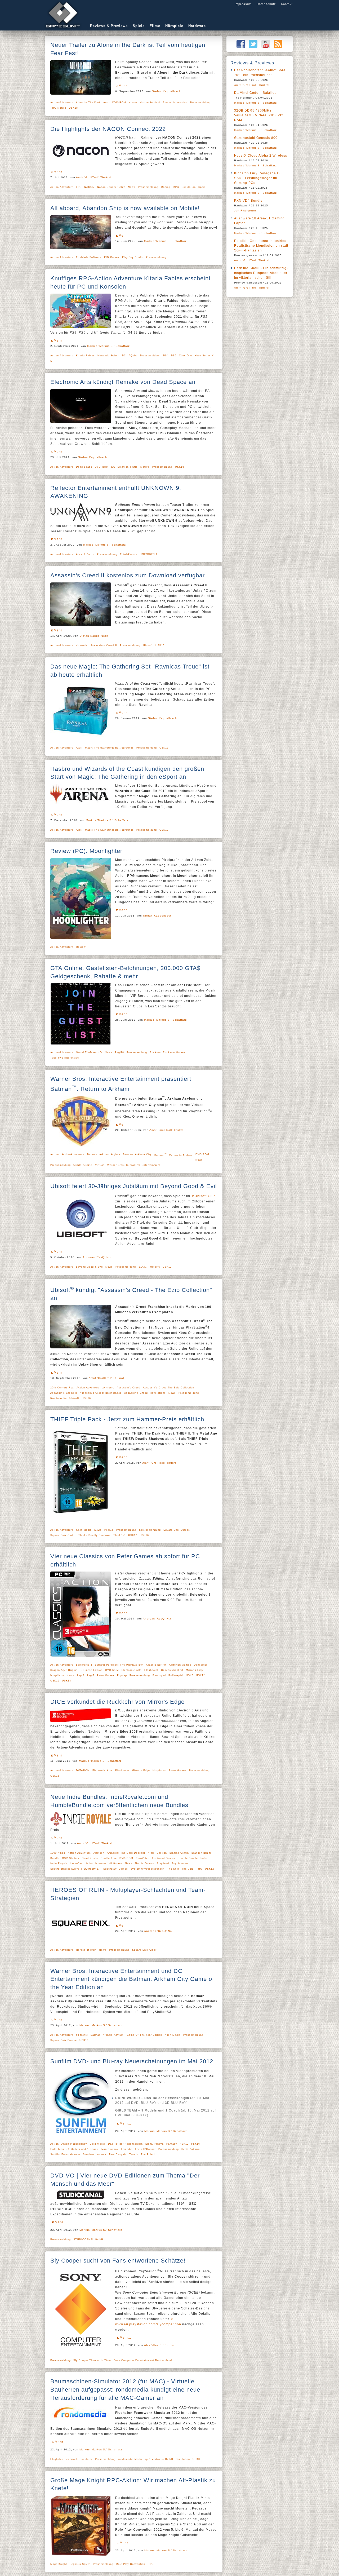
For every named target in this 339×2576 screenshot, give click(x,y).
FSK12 (184, 2144)
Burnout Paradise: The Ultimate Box (119, 1665)
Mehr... (125, 2123)
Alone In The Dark (88, 103)
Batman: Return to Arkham (174, 1155)
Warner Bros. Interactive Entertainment (134, 1165)
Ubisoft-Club (205, 1196)
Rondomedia (59, 1398)
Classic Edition (156, 1665)
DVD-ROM (119, 103)
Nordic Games (145, 1864)
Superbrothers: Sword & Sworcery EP (75, 1869)
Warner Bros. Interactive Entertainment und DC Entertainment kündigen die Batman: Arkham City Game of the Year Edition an (132, 1979)
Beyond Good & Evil (89, 1267)
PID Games (112, 257)
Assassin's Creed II (104, 645)
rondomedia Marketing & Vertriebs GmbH (146, 2459)
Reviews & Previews (109, 26)
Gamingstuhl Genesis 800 (256, 138)
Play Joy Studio (133, 257)
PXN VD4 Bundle (248, 201)
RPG (176, 187)
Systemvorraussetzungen (148, 1869)
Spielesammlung (150, 1530)
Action (55, 1154)
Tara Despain (118, 2154)
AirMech (99, 1853)
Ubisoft (148, 645)
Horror (133, 103)
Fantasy (172, 2144)
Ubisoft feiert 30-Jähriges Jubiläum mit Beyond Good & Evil (134, 1186)
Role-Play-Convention (131, 2564)
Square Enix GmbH (63, 1535)
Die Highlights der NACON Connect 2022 (108, 129)
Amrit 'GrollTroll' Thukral (94, 177)
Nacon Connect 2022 (111, 187)
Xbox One (186, 356)
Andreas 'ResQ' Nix (97, 1257)
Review (81, 947)
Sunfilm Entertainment (65, 2154)
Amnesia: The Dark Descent (126, 1853)
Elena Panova (155, 2144)
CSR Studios (71, 1858)
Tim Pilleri (148, 2154)
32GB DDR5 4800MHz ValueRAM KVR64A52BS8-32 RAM (259, 115)
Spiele (139, 26)
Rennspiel (159, 1675)
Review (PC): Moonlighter (86, 851)
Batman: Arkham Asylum (104, 1154)
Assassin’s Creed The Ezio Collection (169, 1388)
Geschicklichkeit (172, 1670)
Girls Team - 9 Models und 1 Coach (74, 2149)
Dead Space (84, 467)
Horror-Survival (150, 103)
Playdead (163, 1864)
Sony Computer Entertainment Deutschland (143, 2360)
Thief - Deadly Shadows (95, 1535)
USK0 (77, 1165)
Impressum (243, 4)
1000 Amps (58, 1853)
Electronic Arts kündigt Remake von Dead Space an (123, 382)
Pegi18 (119, 1052)
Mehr (123, 86)
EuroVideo (143, 1858)
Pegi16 (109, 1530)
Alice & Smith (85, 554)
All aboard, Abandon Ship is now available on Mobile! (125, 208)
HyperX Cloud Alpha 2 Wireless (261, 156)
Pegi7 (91, 1675)
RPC (151, 2564)
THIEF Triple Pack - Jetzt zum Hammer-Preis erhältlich (127, 1419)
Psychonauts (180, 1864)
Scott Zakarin (191, 2149)
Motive (145, 467)
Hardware (197, 26)
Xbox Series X (204, 356)
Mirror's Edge (195, 1670)
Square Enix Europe (177, 1530)
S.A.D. (143, 1267)
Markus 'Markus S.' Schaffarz (165, 241)
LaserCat (76, 1864)
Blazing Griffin (179, 1853)
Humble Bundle (188, 1858)
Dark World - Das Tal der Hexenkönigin (116, 2144)
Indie (204, 1858)
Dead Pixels (90, 1858)
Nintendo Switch (108, 356)
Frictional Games (164, 1858)
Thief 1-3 (119, 1535)
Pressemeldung (200, 103)
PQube (133, 356)
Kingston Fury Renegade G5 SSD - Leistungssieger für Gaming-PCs (258, 178)
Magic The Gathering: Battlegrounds (109, 748)
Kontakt (287, 4)
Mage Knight (59, 2564)
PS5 (174, 356)
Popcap (122, 1675)
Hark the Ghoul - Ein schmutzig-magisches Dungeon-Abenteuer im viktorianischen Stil (261, 273)
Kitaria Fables (85, 356)
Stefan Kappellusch (166, 91)
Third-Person (129, 554)
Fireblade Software (89, 257)
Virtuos (100, 1165)
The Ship (173, 1869)
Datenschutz (266, 4)
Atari (106, 103)
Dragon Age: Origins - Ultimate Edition (76, 1670)
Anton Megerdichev (74, 2144)
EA (113, 467)
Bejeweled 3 (84, 1665)
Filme (155, 26)
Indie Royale (59, 1864)
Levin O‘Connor (145, 2149)
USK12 (164, 748)
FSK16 (196, 2144)
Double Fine (109, 1858)
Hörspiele (174, 26)
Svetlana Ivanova (95, 2154)
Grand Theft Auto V (89, 1052)
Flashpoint (151, 1670)
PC (124, 356)
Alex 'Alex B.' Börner (159, 2345)
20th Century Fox (62, 1388)
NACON (89, 187)
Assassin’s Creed (129, 1388)
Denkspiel (200, 1665)
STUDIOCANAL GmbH (88, 2239)
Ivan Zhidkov (110, 2149)
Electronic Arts (128, 467)
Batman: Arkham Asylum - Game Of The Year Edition (126, 2035)
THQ (199, 1869)
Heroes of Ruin (86, 1950)
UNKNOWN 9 (149, 554)
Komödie (127, 2149)
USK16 (160, 645)
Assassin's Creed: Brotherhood (101, 1393)
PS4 (166, 356)
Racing (166, 187)
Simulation (189, 187)
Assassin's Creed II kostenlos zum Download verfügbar (128, 575)
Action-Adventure (62, 103)
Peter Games (106, 1675)
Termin (134, 2154)
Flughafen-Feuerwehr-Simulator (71, 2459)
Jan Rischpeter (245, 211)
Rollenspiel (176, 1675)
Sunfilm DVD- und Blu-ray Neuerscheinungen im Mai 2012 (132, 2061)
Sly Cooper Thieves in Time (92, 2360)
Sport (202, 187)
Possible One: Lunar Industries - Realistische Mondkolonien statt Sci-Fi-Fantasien (261, 246)
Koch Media (84, 1530)
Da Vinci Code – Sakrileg (255, 93)
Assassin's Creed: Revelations (145, 1393)
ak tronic (82, 645)
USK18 (73, 108)
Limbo (89, 1864)
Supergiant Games (116, 1869)
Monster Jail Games (109, 1864)
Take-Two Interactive (65, 1058)
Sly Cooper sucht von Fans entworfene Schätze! (118, 2261)
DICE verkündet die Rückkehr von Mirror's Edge (117, 1702)
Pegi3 (81, 1675)
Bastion (162, 1853)
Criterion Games (180, 1665)
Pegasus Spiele (80, 2564)
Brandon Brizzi (201, 1853)
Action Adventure (62, 257)
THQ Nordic (58, 108)
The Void (188, 1869)
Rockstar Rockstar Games (168, 1052)
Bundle (55, 1858)
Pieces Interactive (175, 103)
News (132, 187)
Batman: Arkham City (137, 1154)
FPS (79, 187)
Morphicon (57, 1675)
